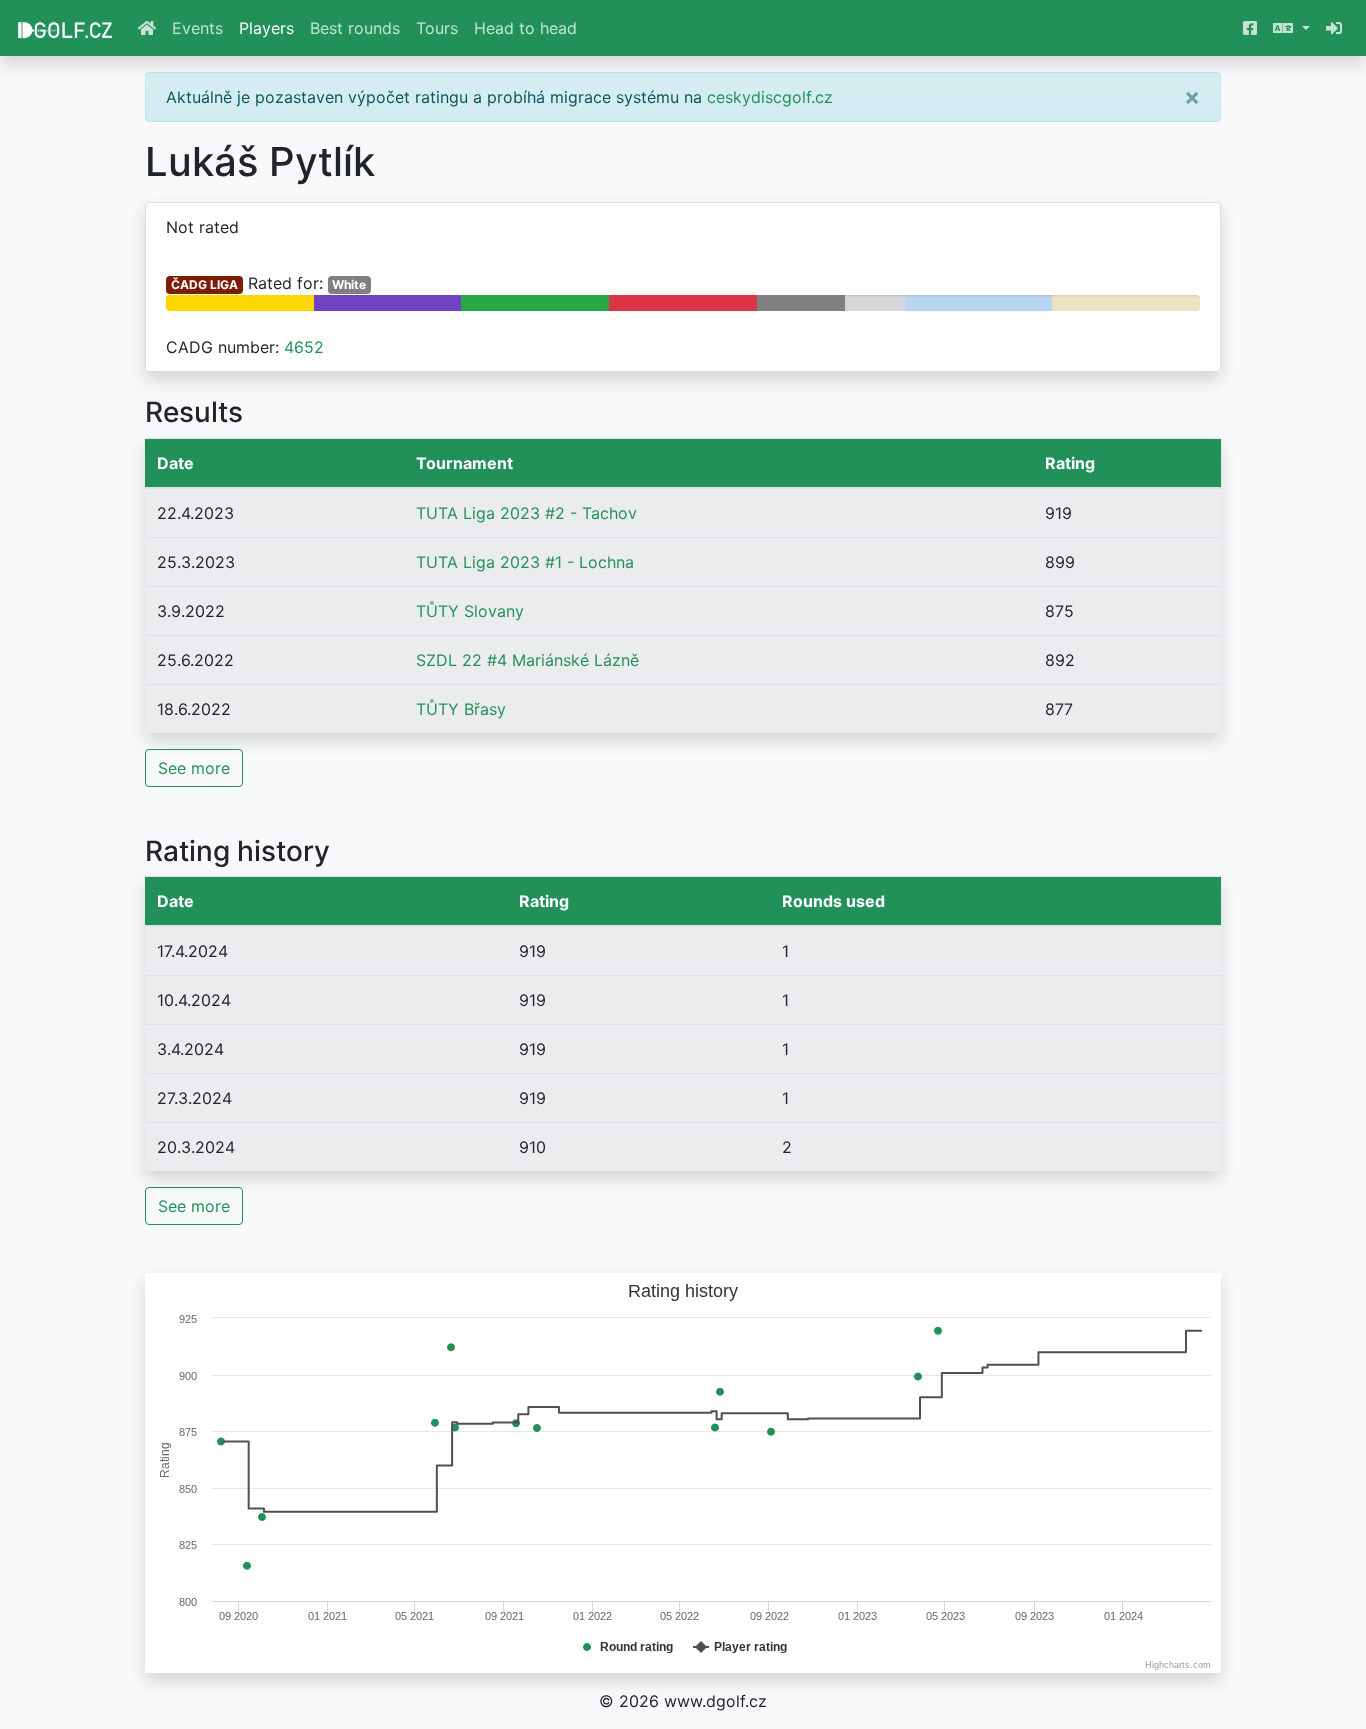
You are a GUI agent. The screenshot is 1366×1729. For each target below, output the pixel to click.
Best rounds (355, 28)
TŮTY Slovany (470, 611)
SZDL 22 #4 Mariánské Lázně (527, 660)
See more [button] (194, 768)
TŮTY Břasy (461, 709)
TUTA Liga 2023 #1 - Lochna (525, 562)
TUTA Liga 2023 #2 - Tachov (526, 513)
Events (197, 28)
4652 (304, 347)
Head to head (525, 28)
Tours (437, 28)
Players (266, 28)
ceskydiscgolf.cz (770, 97)
